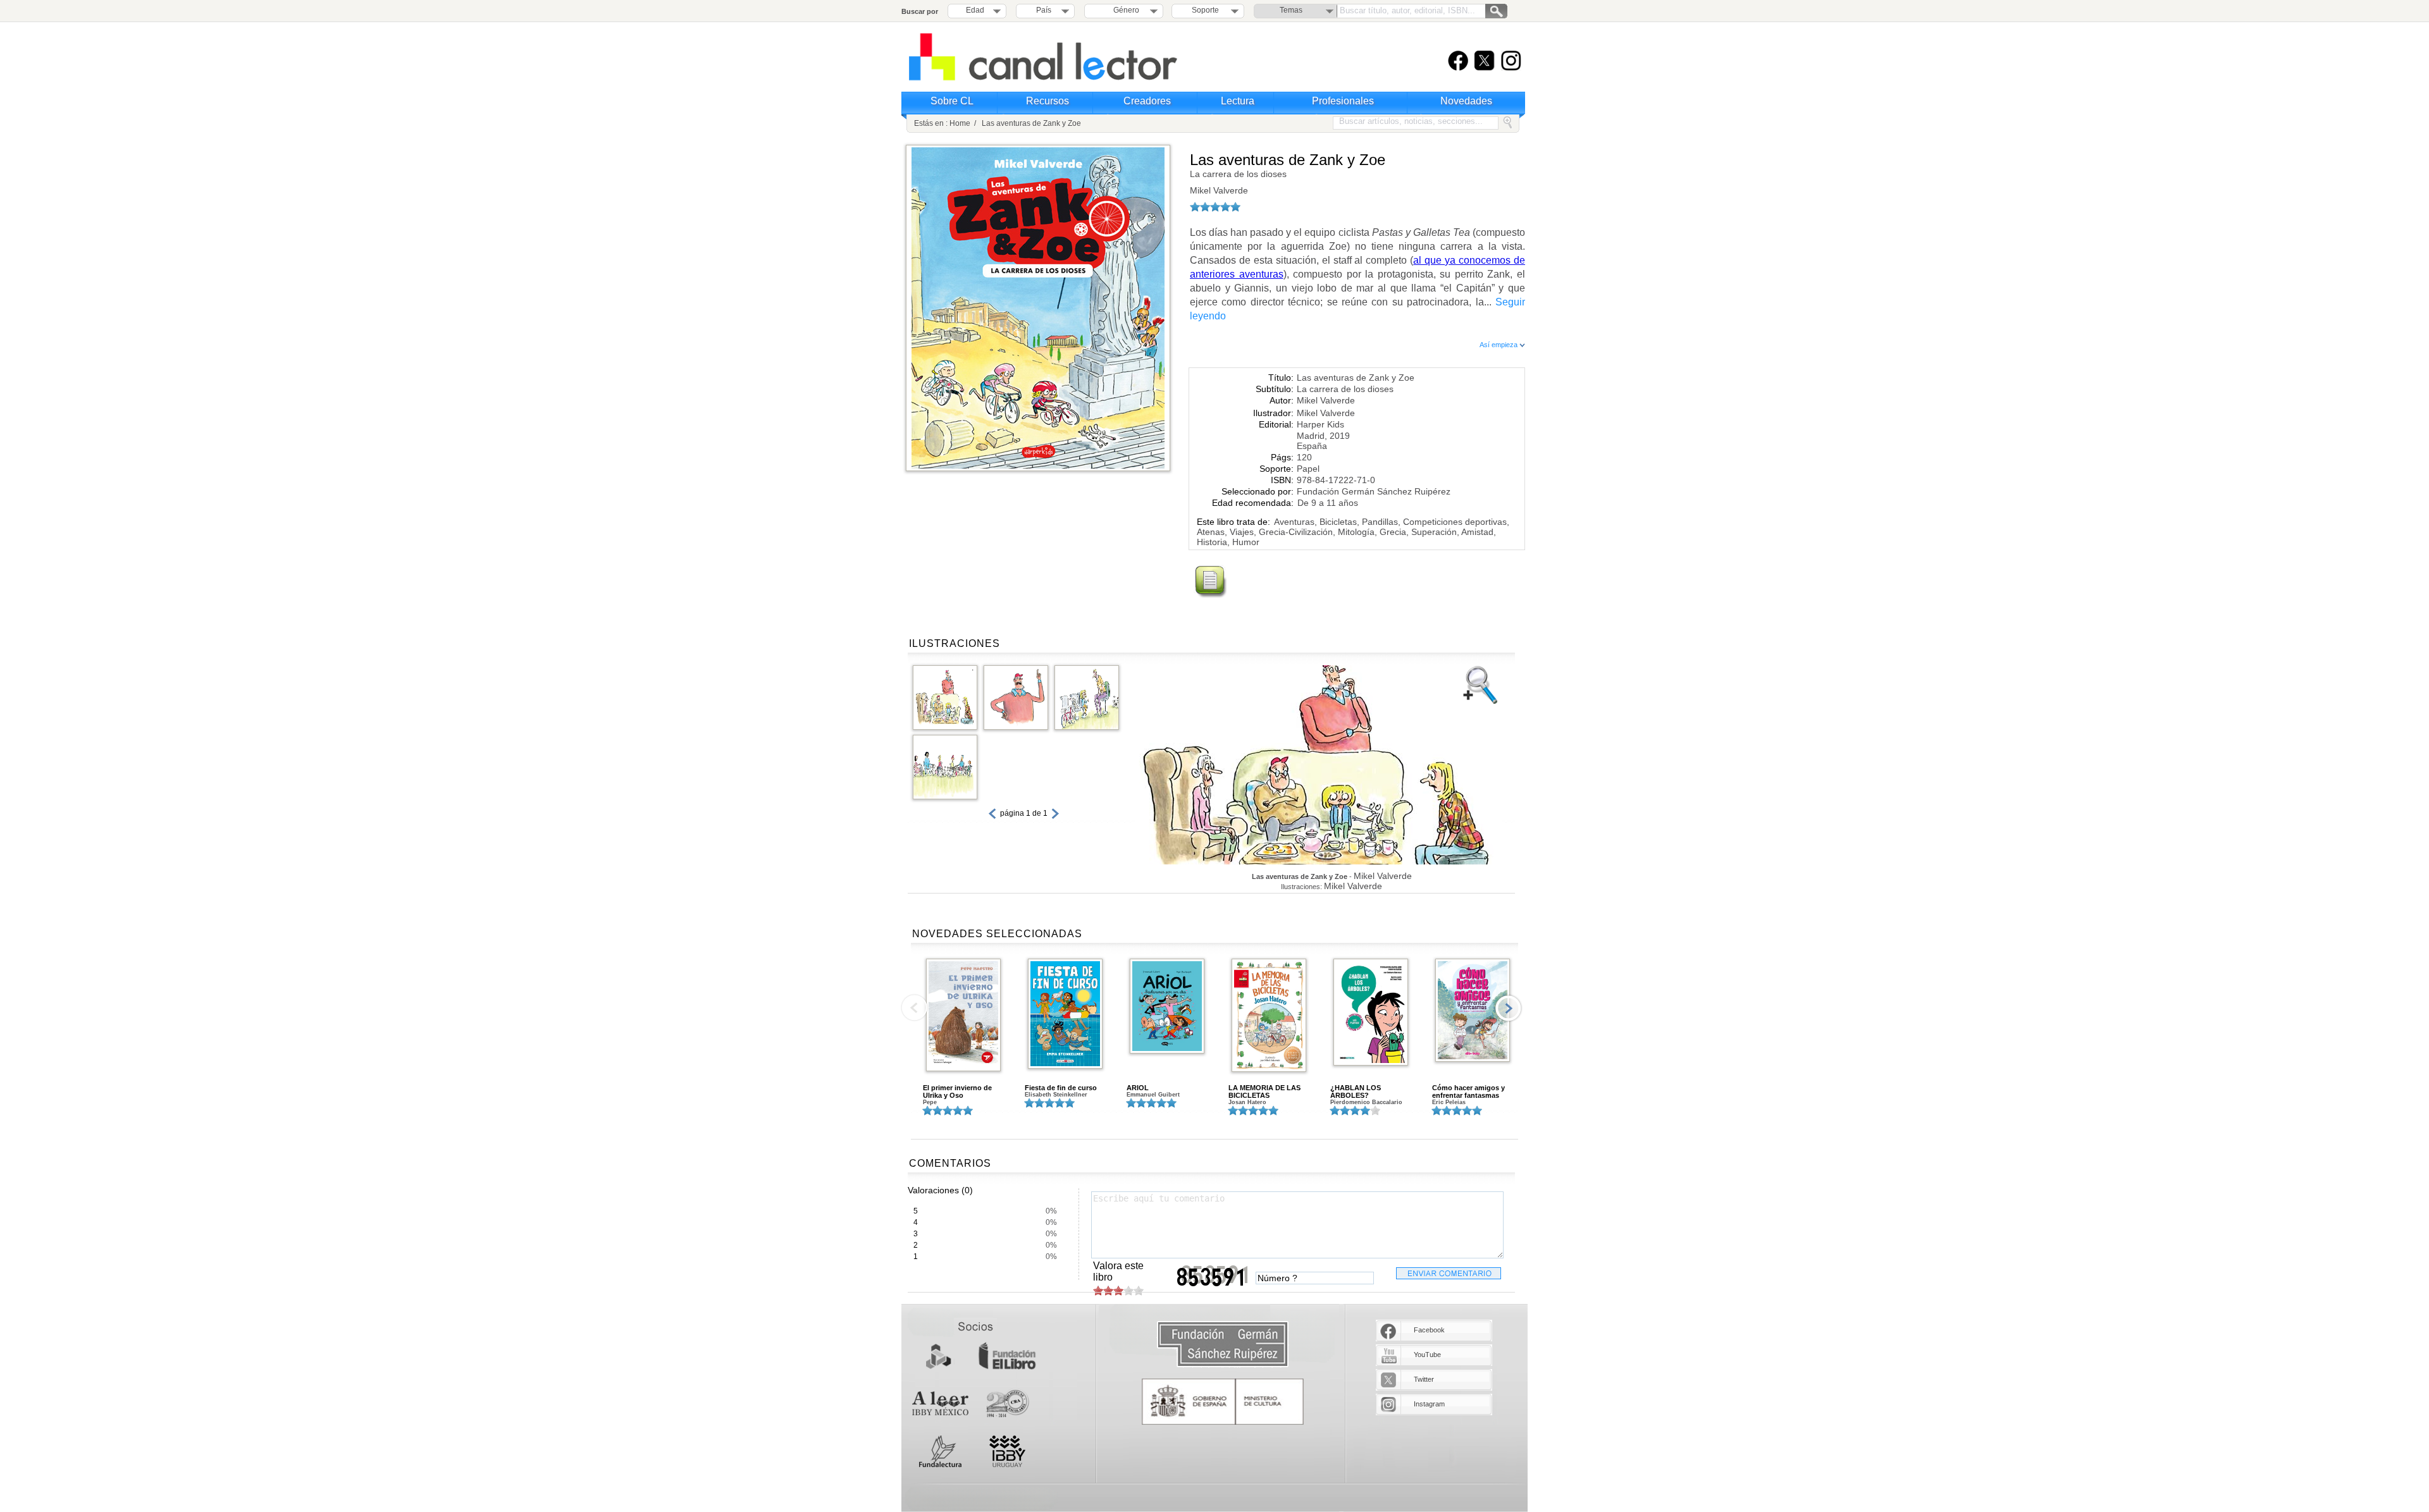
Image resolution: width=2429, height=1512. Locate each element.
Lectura (1238, 101)
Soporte (1205, 10)
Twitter (1424, 1379)
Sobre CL (952, 101)
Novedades (1466, 101)
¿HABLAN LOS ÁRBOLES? (1356, 1091)
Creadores (1147, 101)
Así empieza (1499, 345)
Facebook (1429, 1330)
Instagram (1429, 1404)
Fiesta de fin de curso (1061, 1088)
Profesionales (1343, 101)
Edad (975, 10)
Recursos (1048, 101)
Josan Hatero (1247, 1102)
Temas (1291, 10)
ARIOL (1138, 1088)
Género (1124, 10)
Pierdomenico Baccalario (1366, 1102)
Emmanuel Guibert (1153, 1095)
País (1044, 10)
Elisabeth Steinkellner (1056, 1095)
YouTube (1427, 1355)
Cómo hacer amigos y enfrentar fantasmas (1468, 1091)
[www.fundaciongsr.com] (1223, 1345)
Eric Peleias (1449, 1102)
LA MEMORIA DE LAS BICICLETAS (1264, 1091)
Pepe (930, 1102)
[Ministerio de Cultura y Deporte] (1223, 1402)
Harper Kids (1320, 424)
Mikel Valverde (1219, 190)
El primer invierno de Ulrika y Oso (957, 1091)
